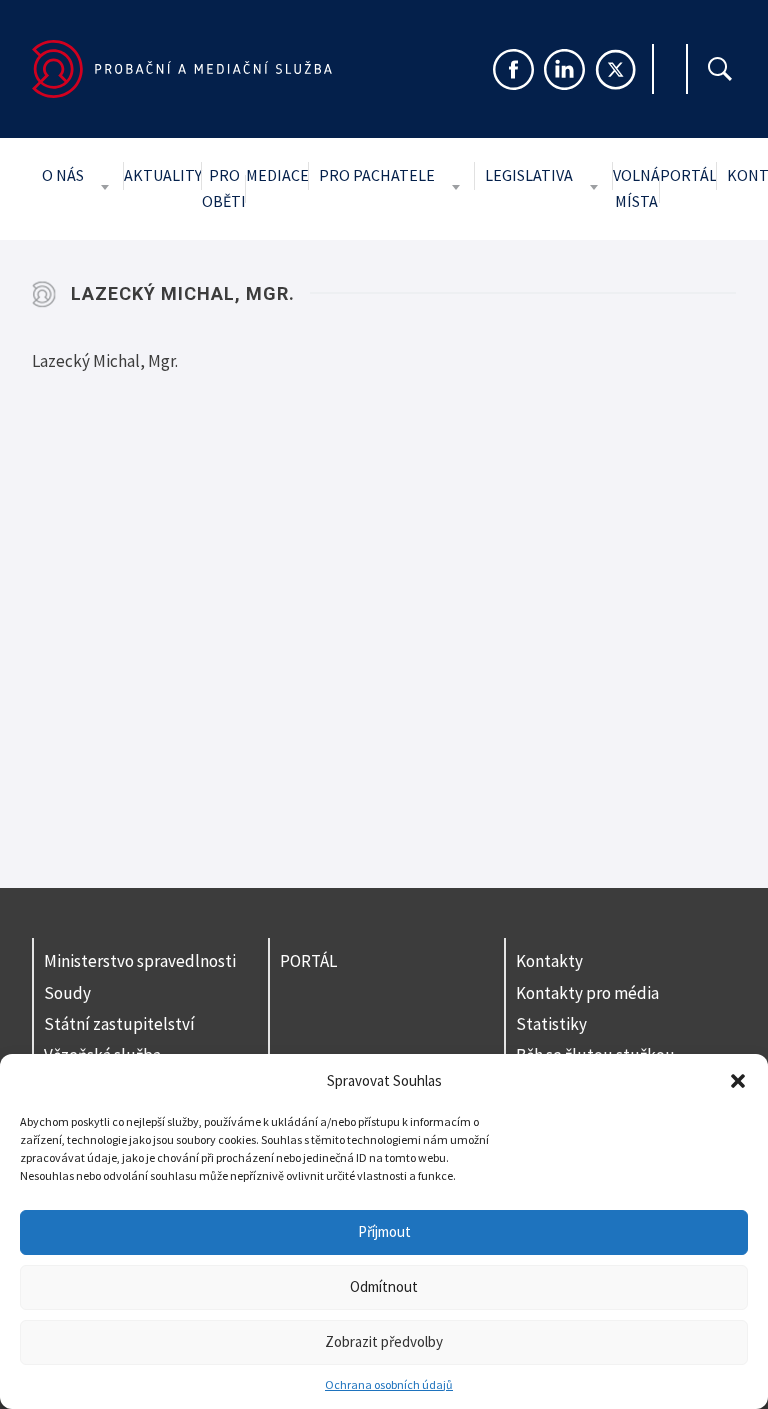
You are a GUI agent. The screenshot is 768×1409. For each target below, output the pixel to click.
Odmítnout (384, 1286)
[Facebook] (513, 69)
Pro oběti (224, 188)
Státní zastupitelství (119, 1024)
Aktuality (163, 175)
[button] (738, 1081)
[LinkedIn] (564, 69)
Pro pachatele (377, 175)
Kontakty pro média (587, 993)
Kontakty (549, 961)
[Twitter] (615, 69)
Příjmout (384, 1231)
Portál (688, 175)
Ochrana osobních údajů (389, 1384)
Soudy (67, 993)
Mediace (277, 175)
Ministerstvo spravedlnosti (140, 961)
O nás (63, 175)
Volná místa (636, 188)
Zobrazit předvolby (384, 1341)
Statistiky (551, 1024)
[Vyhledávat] (720, 69)
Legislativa (529, 175)
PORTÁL (308, 961)
